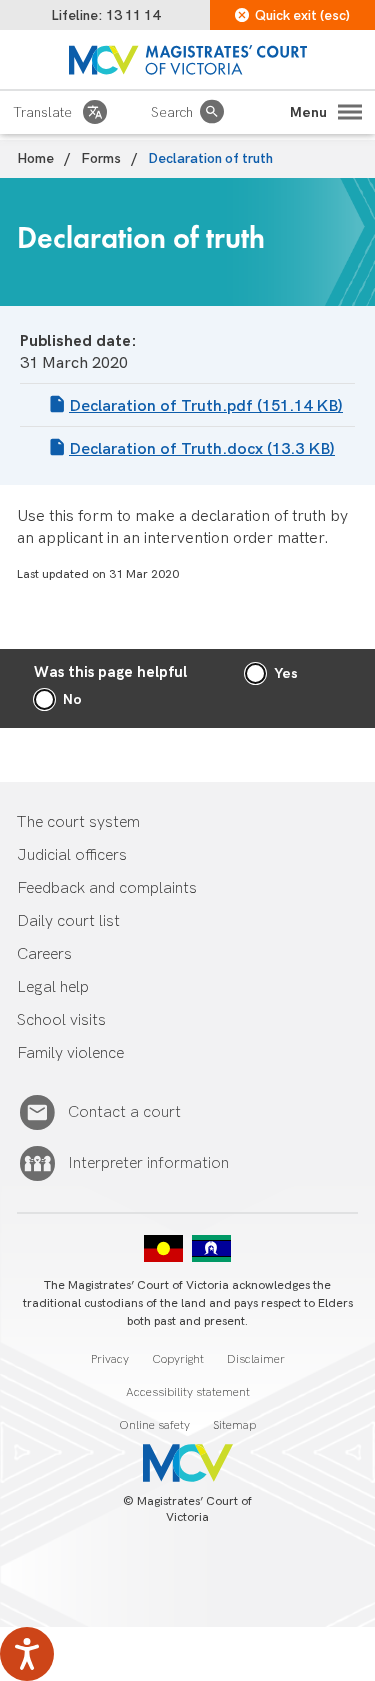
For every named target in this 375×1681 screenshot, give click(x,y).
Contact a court (124, 1112)
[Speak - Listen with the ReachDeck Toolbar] (27, 1654)
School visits (61, 1020)
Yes (286, 673)
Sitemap (234, 1425)
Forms (101, 158)
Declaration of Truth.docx (202, 449)
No (72, 699)
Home (35, 158)
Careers (44, 954)
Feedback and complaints (107, 888)
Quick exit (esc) (302, 15)
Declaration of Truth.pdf (206, 406)
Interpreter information (148, 1163)
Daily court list (68, 921)
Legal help (53, 987)
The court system (78, 822)
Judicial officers (72, 855)
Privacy (110, 1359)
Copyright (178, 1359)
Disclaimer (256, 1359)
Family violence (70, 1053)
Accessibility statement (188, 1392)
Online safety (154, 1425)
